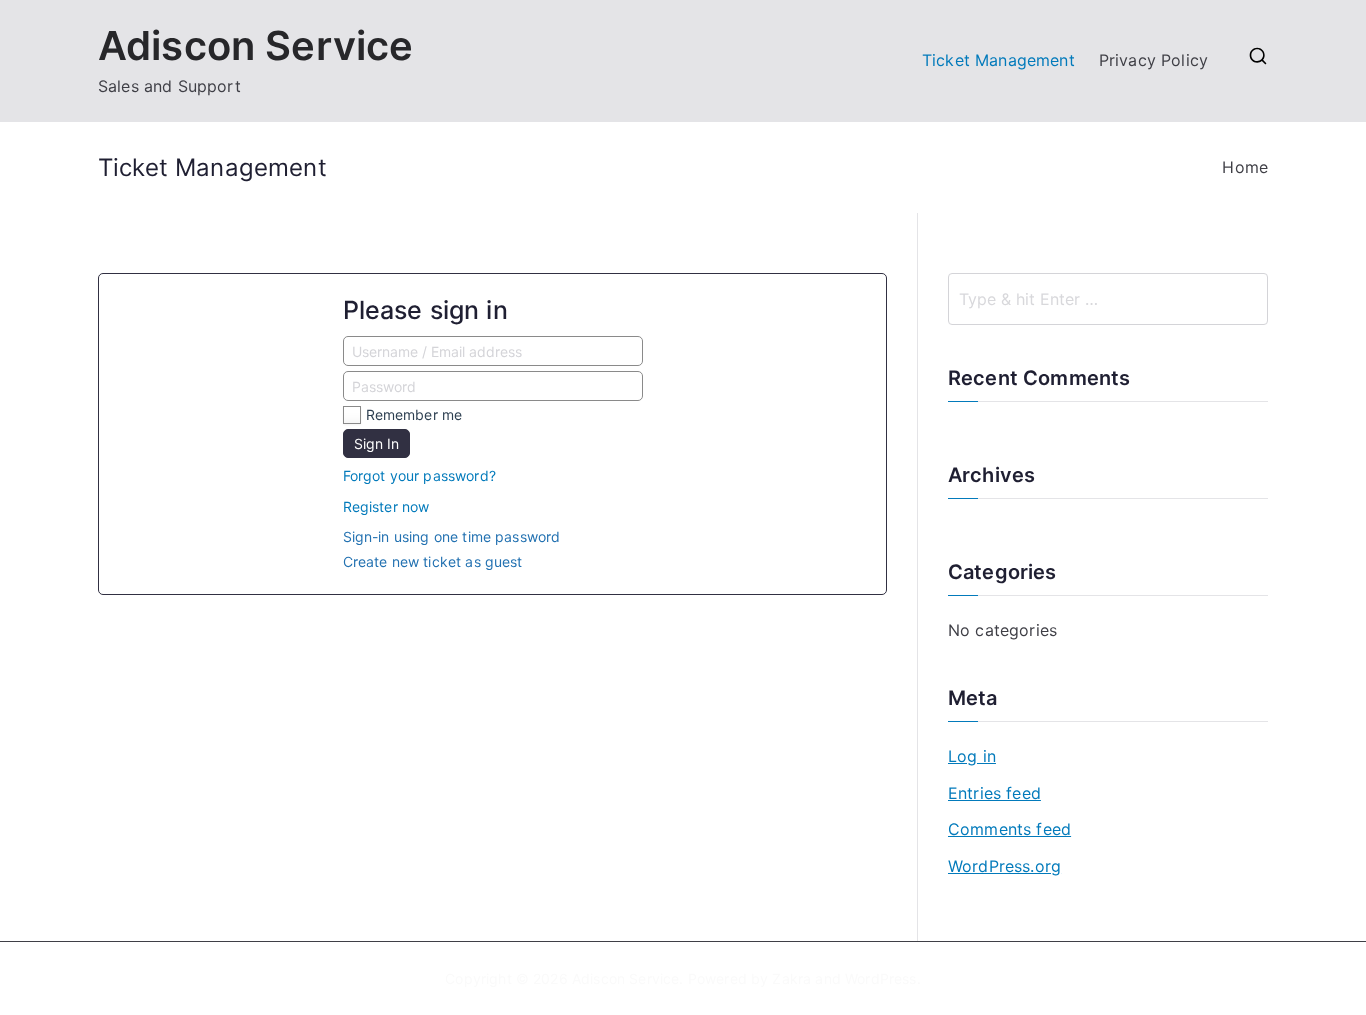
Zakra (791, 978)
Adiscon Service (255, 45)
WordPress (880, 978)
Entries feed (994, 793)
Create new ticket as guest (433, 561)
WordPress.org (1004, 866)
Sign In (376, 443)
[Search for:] (1108, 299)
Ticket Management (998, 60)
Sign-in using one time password (452, 536)
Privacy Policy (1153, 60)
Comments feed (1009, 829)
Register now (386, 506)
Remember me (414, 414)
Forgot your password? (419, 475)
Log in (972, 756)
